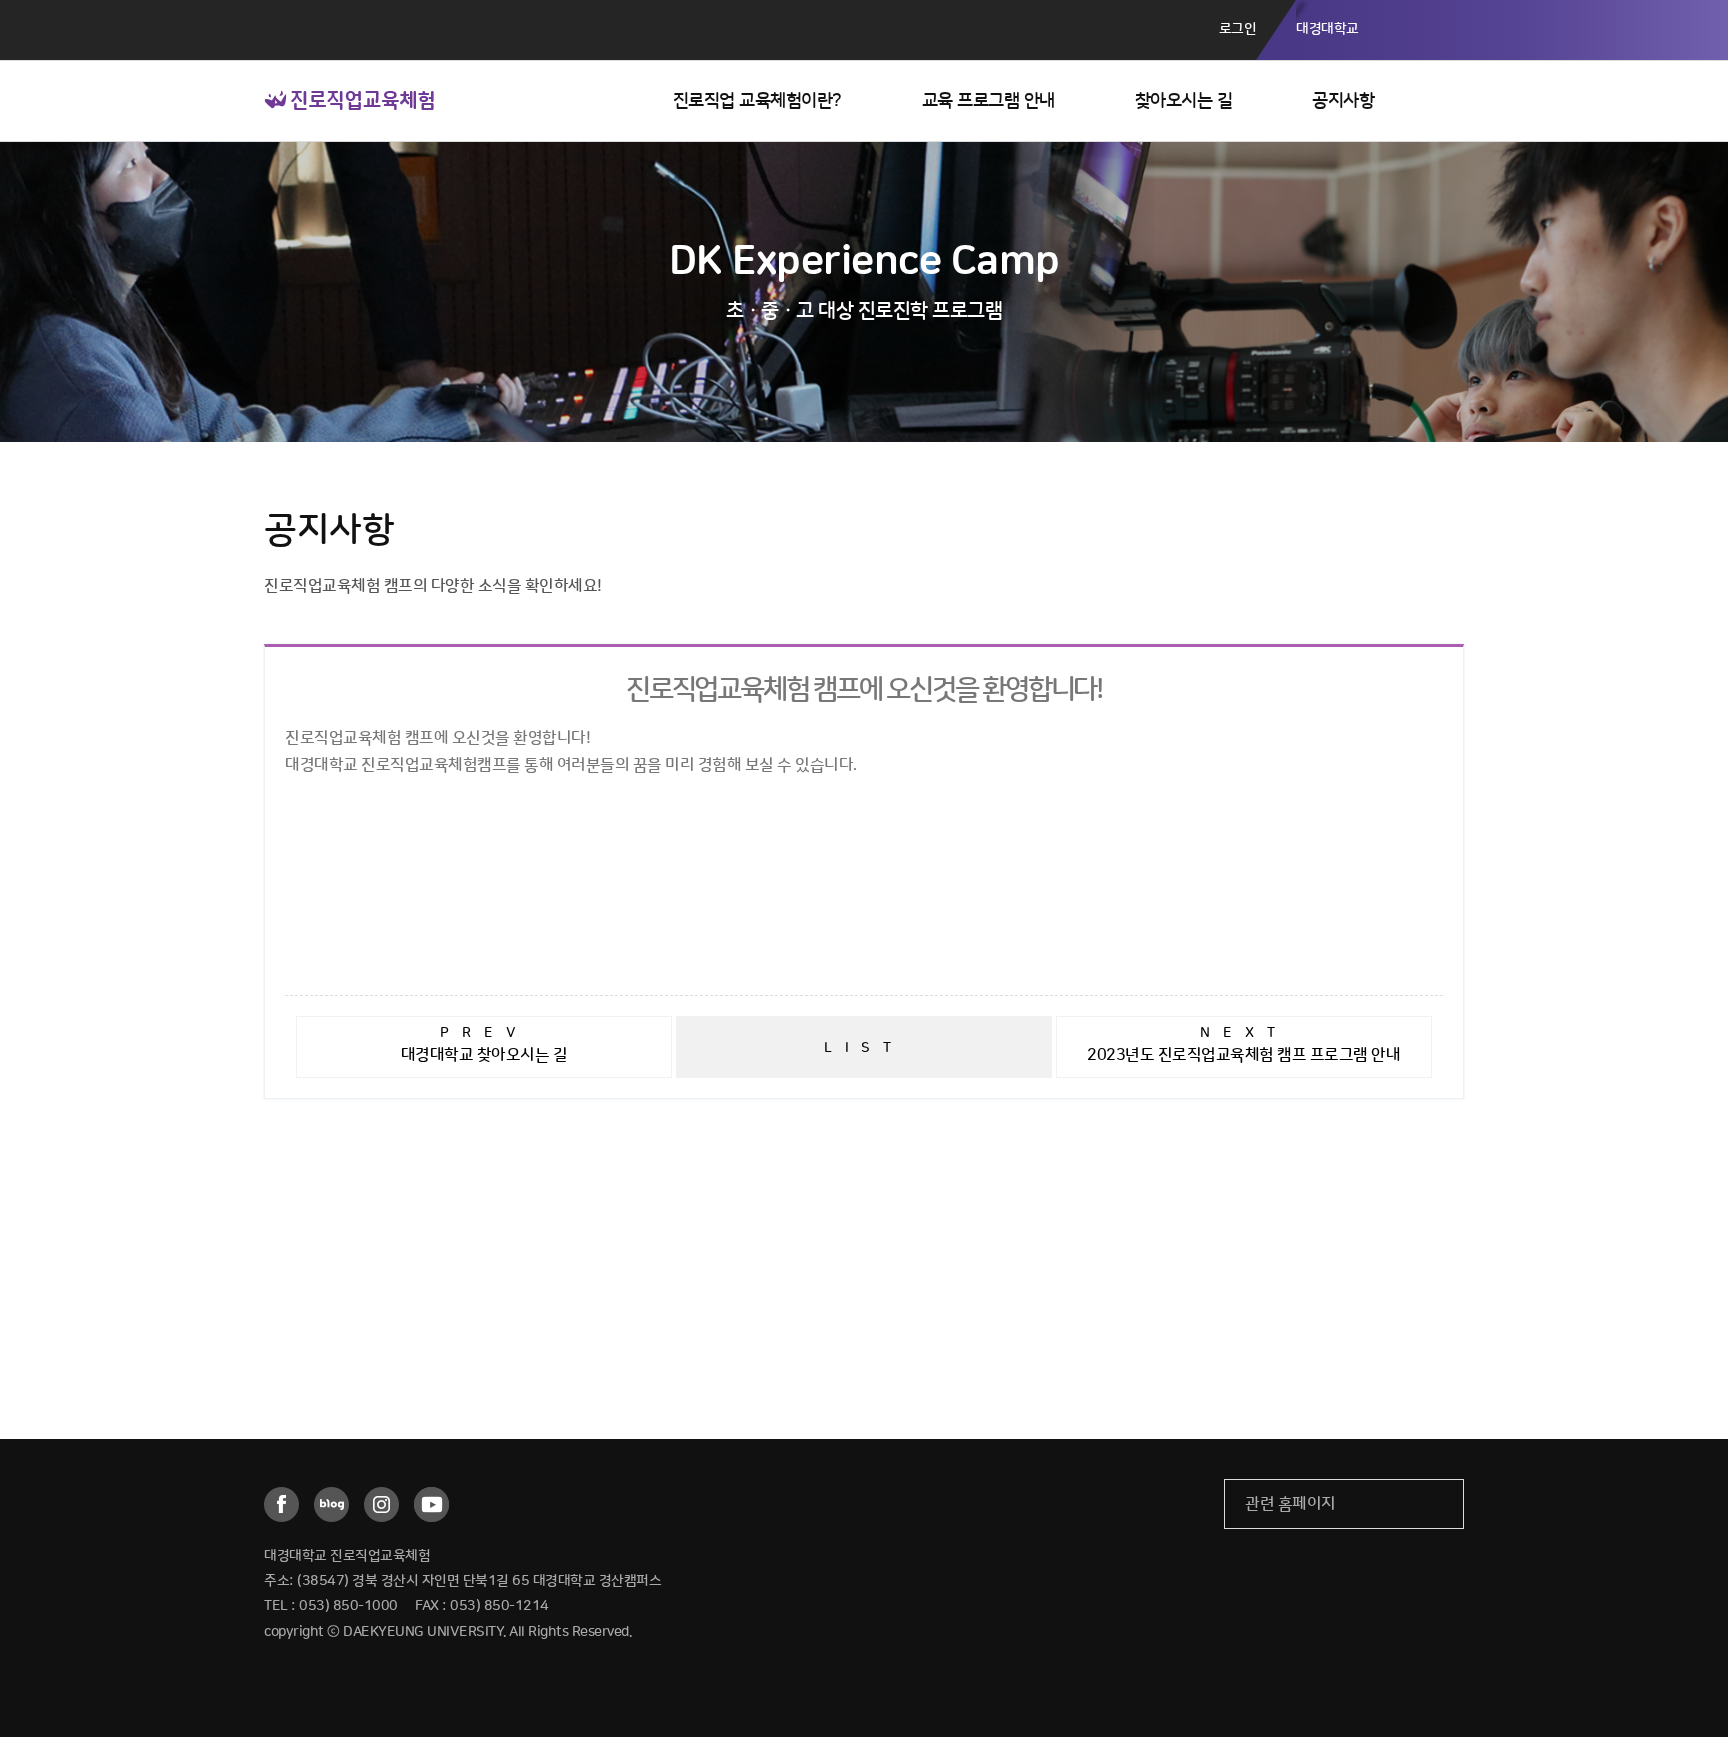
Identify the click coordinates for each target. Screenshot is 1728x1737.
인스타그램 (381, 1504)
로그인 (1238, 29)
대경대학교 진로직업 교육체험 (349, 99)
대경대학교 (1327, 29)
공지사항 (1343, 101)
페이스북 (281, 1504)
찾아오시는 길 (1184, 101)
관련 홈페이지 (1290, 1504)
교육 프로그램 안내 (988, 101)
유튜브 (431, 1504)
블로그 (331, 1504)
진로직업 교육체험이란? (757, 101)
